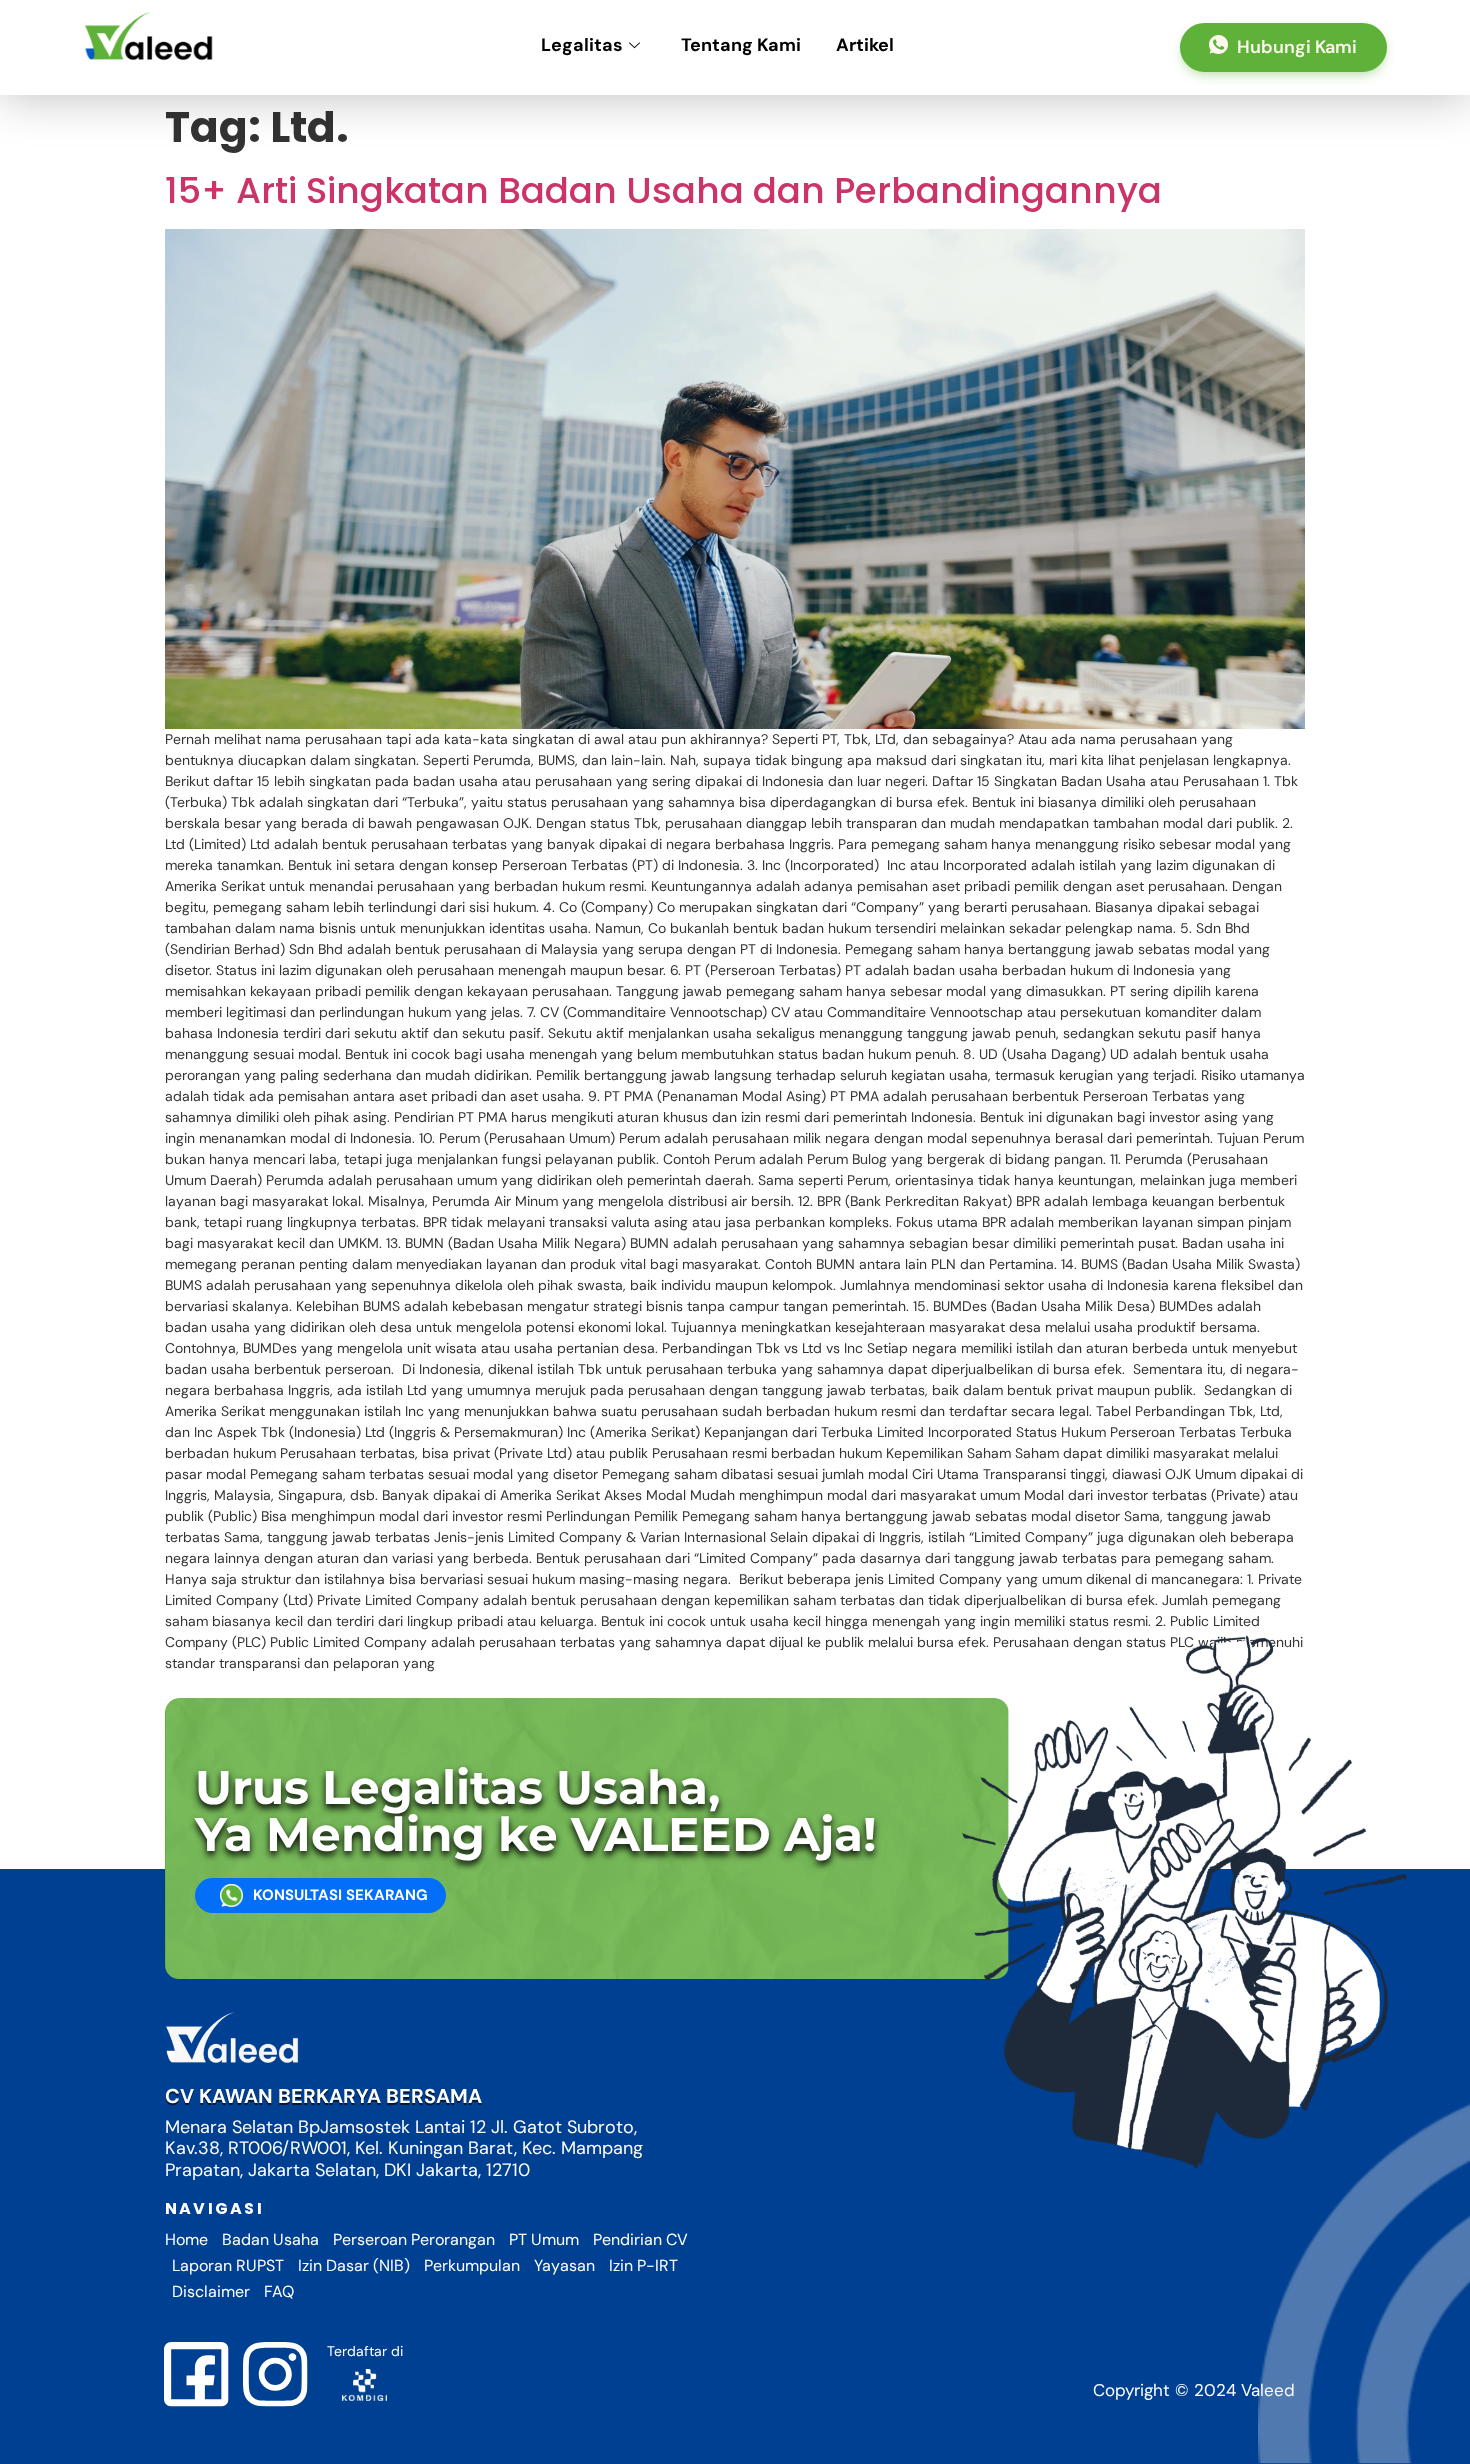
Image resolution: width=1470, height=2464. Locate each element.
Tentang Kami (741, 45)
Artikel (865, 45)
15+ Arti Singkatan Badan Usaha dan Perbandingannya (663, 190)
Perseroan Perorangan (414, 2239)
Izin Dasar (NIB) (354, 2265)
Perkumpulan (472, 2265)
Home (186, 2239)
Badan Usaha (270, 2239)
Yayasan (564, 2265)
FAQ (279, 2291)
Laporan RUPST (228, 2265)
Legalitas (582, 45)
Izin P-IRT (643, 2265)
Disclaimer (211, 2291)
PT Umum (544, 2239)
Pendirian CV (640, 2239)
